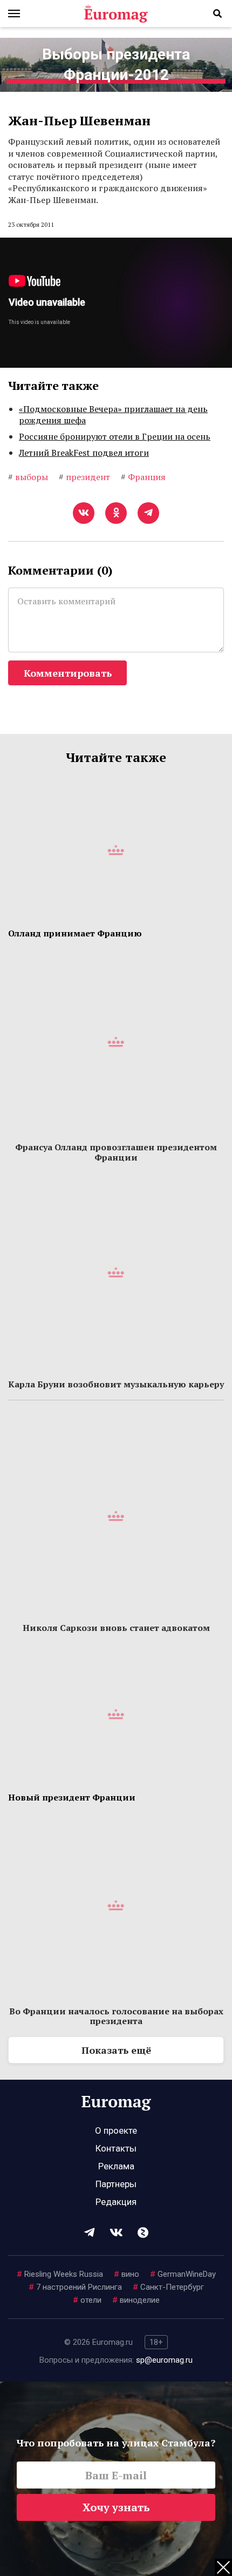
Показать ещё (116, 2050)
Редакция (116, 2202)
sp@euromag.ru (164, 2360)
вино (127, 2274)
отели (87, 2300)
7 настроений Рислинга (75, 2287)
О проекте (116, 2130)
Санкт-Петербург (168, 2287)
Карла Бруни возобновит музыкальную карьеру (116, 1384)
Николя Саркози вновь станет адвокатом (116, 1628)
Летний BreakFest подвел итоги (84, 453)
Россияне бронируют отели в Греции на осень (115, 436)
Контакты (116, 2148)
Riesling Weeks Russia (60, 2274)
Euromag (116, 14)
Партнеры (116, 2184)
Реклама (116, 2166)
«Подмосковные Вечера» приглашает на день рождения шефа (113, 415)
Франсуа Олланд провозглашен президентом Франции (116, 1152)
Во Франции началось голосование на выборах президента (116, 2016)
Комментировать (68, 673)
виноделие (136, 2300)
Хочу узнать (116, 2507)
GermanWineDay (183, 2274)
